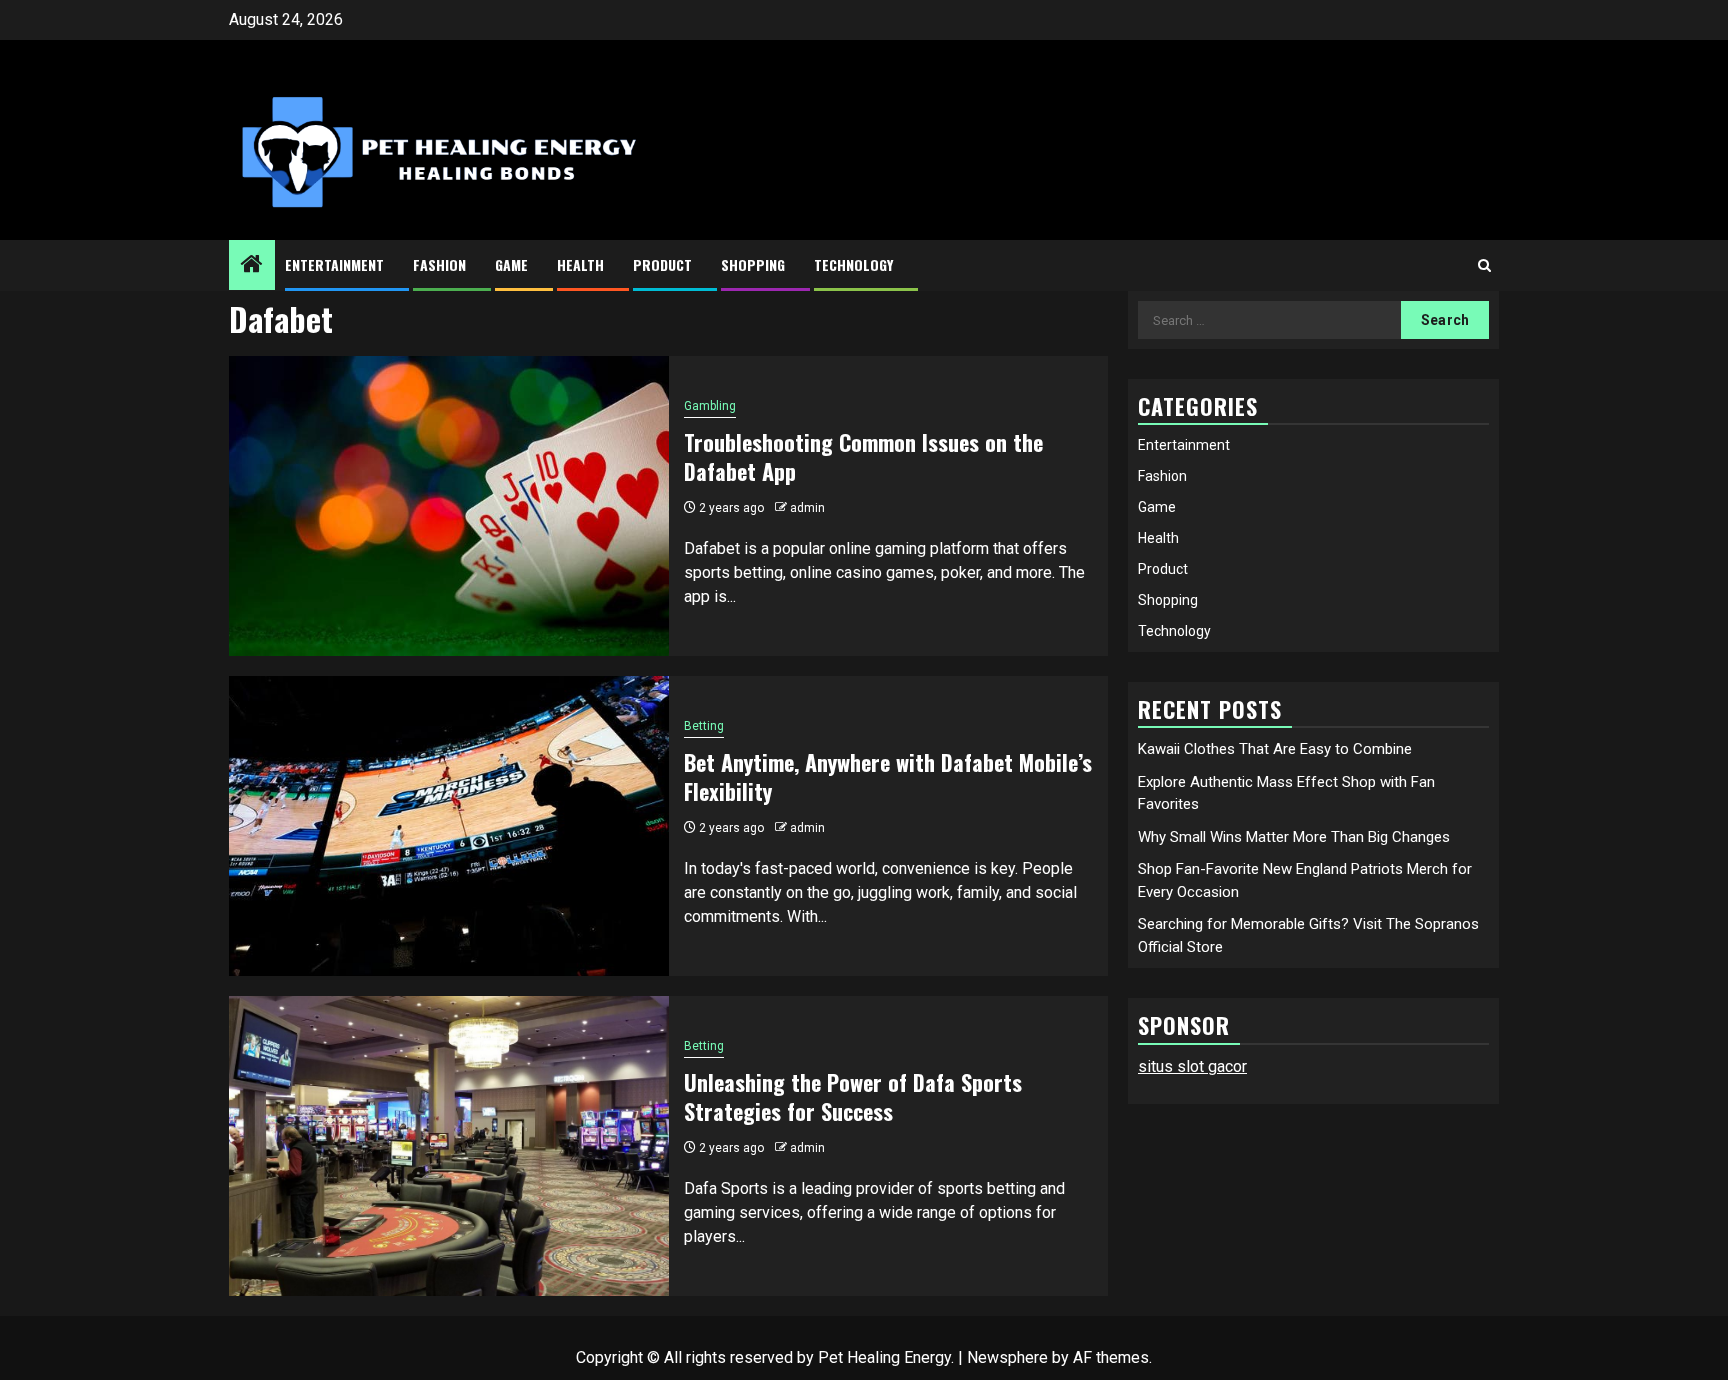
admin (807, 508)
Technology (853, 264)
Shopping (753, 264)
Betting (704, 726)
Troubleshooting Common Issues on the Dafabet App (863, 456)
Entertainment (334, 264)
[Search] (1484, 265)
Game (511, 264)
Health (580, 264)
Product (662, 264)
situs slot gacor (1192, 1066)
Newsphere (1007, 1357)
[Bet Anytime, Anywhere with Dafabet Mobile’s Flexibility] (449, 826)
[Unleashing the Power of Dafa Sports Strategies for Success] (449, 1146)
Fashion (439, 264)
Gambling (710, 406)
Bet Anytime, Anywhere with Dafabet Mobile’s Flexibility (888, 776)
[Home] (252, 266)
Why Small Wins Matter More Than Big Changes (1294, 837)
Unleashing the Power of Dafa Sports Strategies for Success (853, 1096)
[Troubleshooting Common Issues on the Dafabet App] (449, 506)
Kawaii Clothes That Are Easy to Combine (1275, 749)
